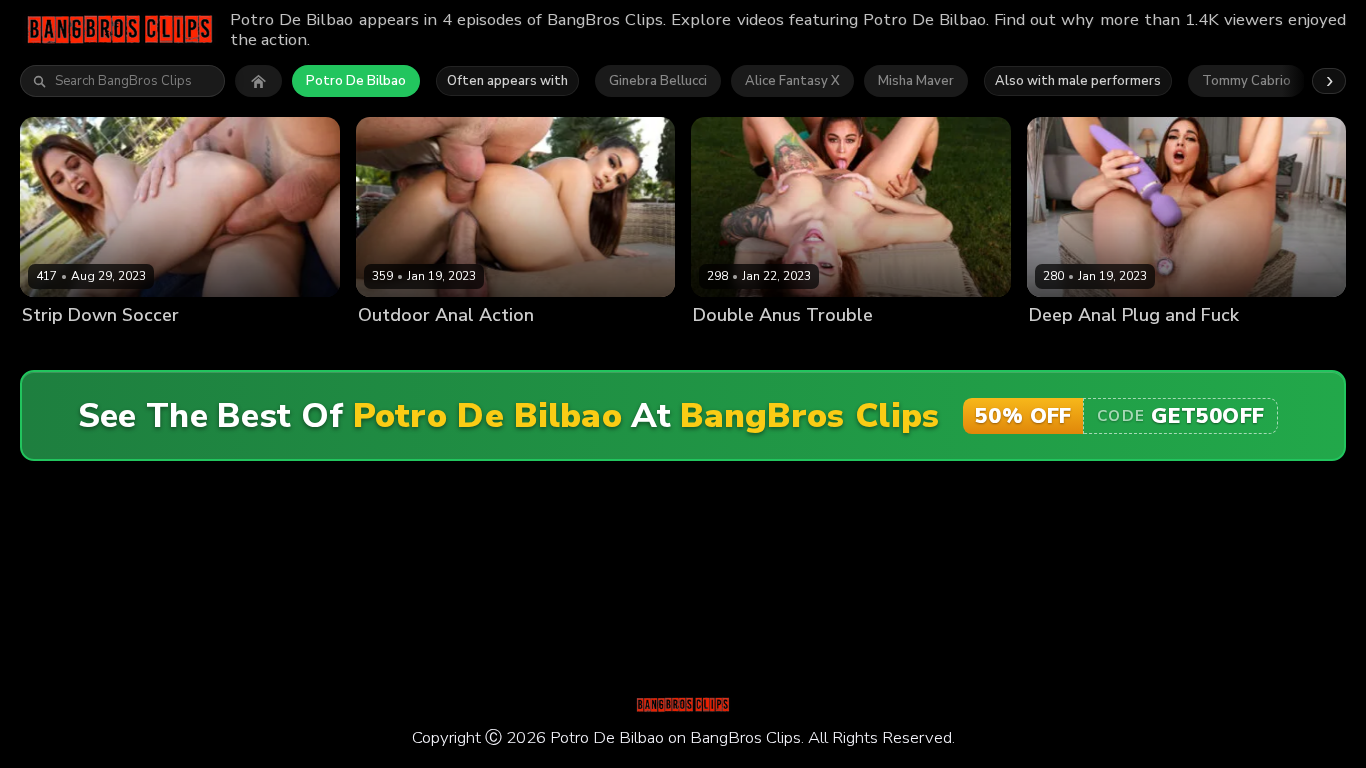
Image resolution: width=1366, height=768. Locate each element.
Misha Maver (916, 81)
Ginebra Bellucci (658, 81)
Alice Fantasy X (792, 81)
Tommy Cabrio (1246, 81)
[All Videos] (258, 81)
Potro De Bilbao (356, 81)
